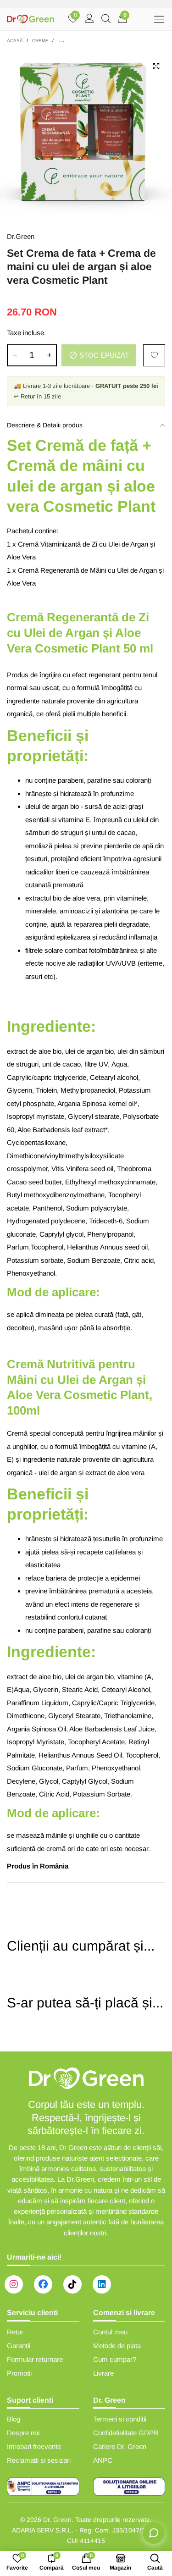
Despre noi (23, 2433)
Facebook (43, 2284)
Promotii (19, 2373)
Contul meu (110, 2332)
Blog (14, 2419)
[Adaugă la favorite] (154, 355)
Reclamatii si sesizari (39, 2460)
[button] (15, 355)
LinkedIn (102, 2284)
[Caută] (106, 19)
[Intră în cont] (89, 19)
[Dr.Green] (31, 19)
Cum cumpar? (115, 2359)
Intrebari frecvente (34, 2446)
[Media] (156, 66)
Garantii (19, 2346)
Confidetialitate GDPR (126, 2433)
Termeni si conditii (120, 2419)
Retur (15, 2332)
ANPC (103, 2460)
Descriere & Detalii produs (45, 425)
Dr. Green (57, 2520)
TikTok (72, 2284)
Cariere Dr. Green (120, 2446)
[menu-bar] (159, 19)
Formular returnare (35, 2359)
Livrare (103, 2373)
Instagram (14, 2284)
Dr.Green (21, 236)
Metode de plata (117, 2346)
